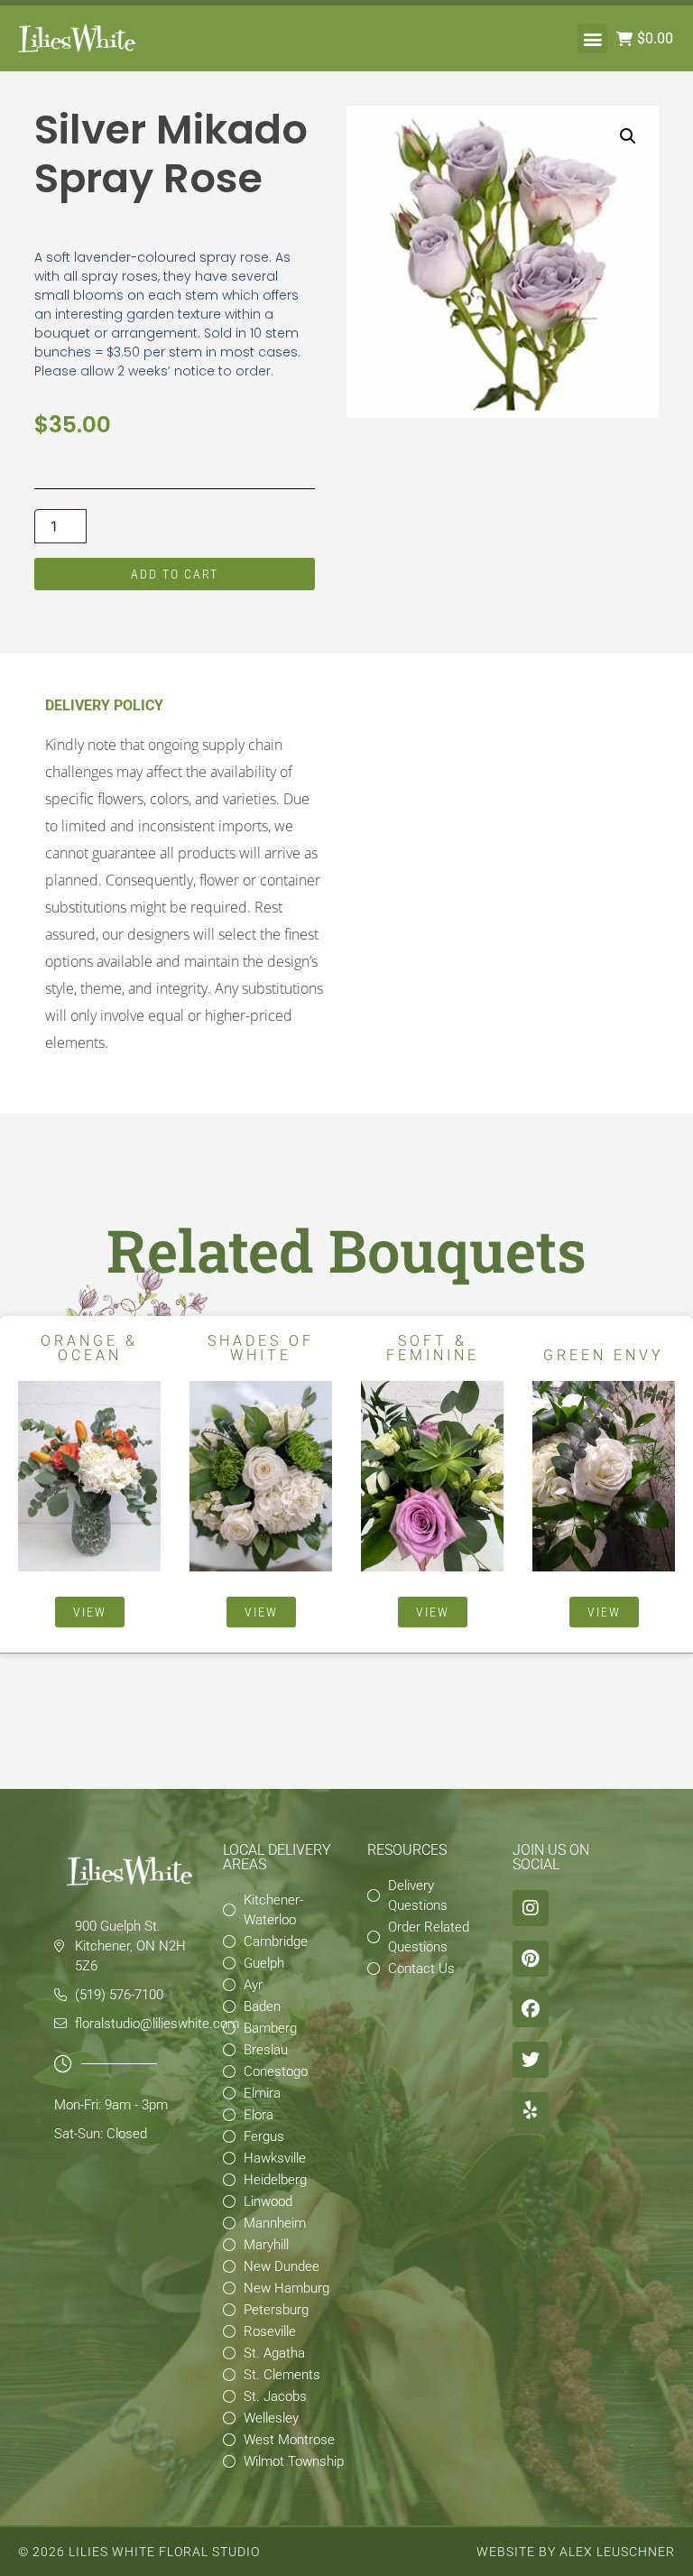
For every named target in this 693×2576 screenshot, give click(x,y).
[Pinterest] (531, 1959)
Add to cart (175, 574)
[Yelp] (531, 2110)
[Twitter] (531, 2060)
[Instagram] (531, 1908)
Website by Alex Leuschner (576, 2552)
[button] (592, 38)
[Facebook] (531, 2009)
